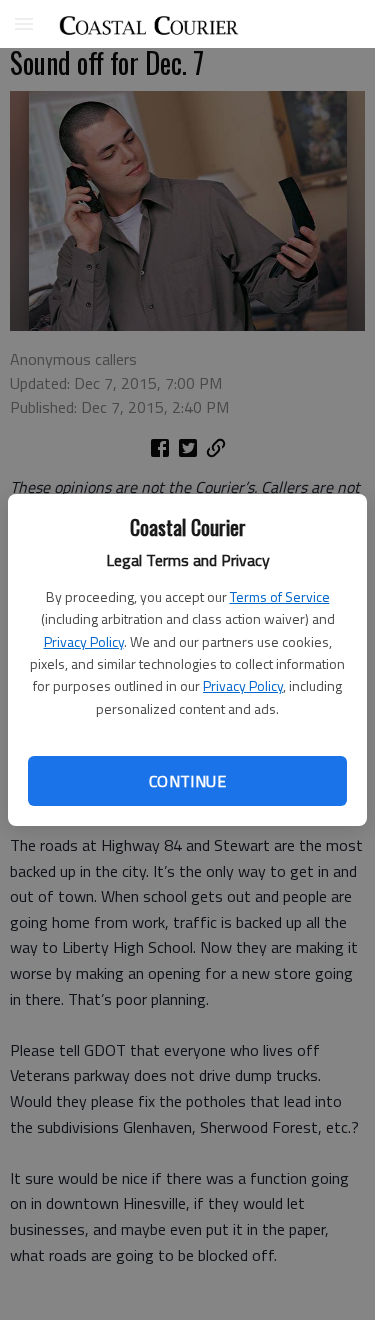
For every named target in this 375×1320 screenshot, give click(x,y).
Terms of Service (280, 596)
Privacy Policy (84, 641)
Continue (187, 781)
